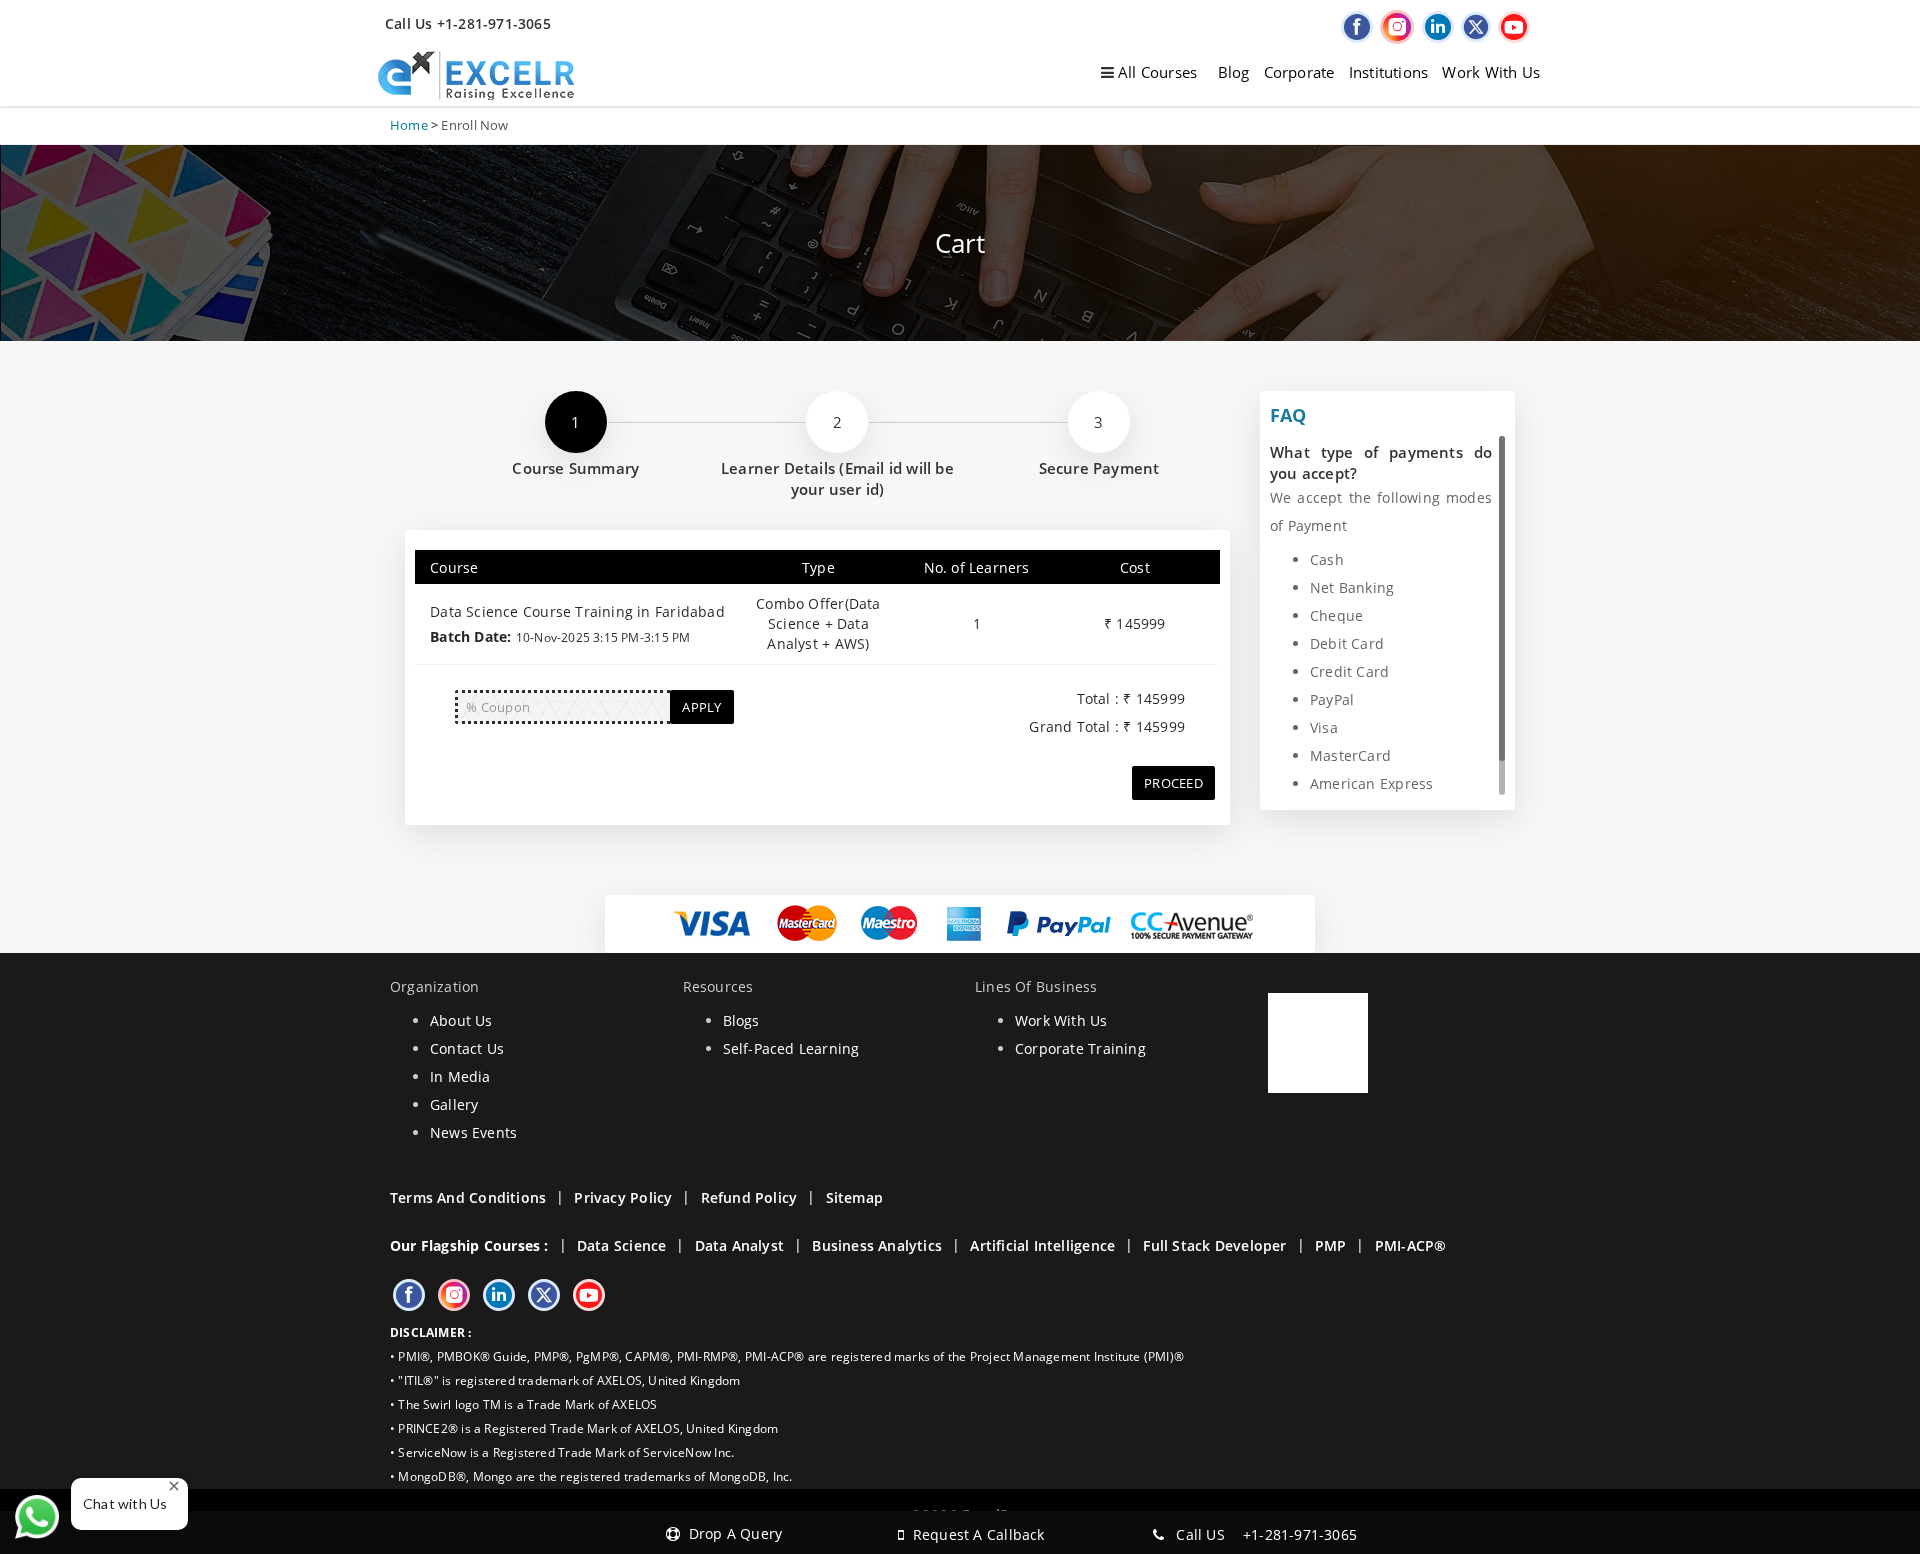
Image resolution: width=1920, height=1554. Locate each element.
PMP (1331, 1245)
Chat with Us (125, 1503)
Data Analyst (740, 1245)
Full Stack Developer (1214, 1245)
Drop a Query (731, 1533)
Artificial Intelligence (1042, 1245)
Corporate (1299, 72)
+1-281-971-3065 (1300, 1534)
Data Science (622, 1245)
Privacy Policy (623, 1197)
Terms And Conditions (468, 1197)
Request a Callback (974, 1534)
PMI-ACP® (1411, 1245)
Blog (1234, 72)
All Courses (1156, 72)
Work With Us (1491, 72)
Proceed (1173, 783)
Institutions (1389, 72)
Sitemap (854, 1197)
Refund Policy (749, 1197)
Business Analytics (877, 1245)
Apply (701, 707)
